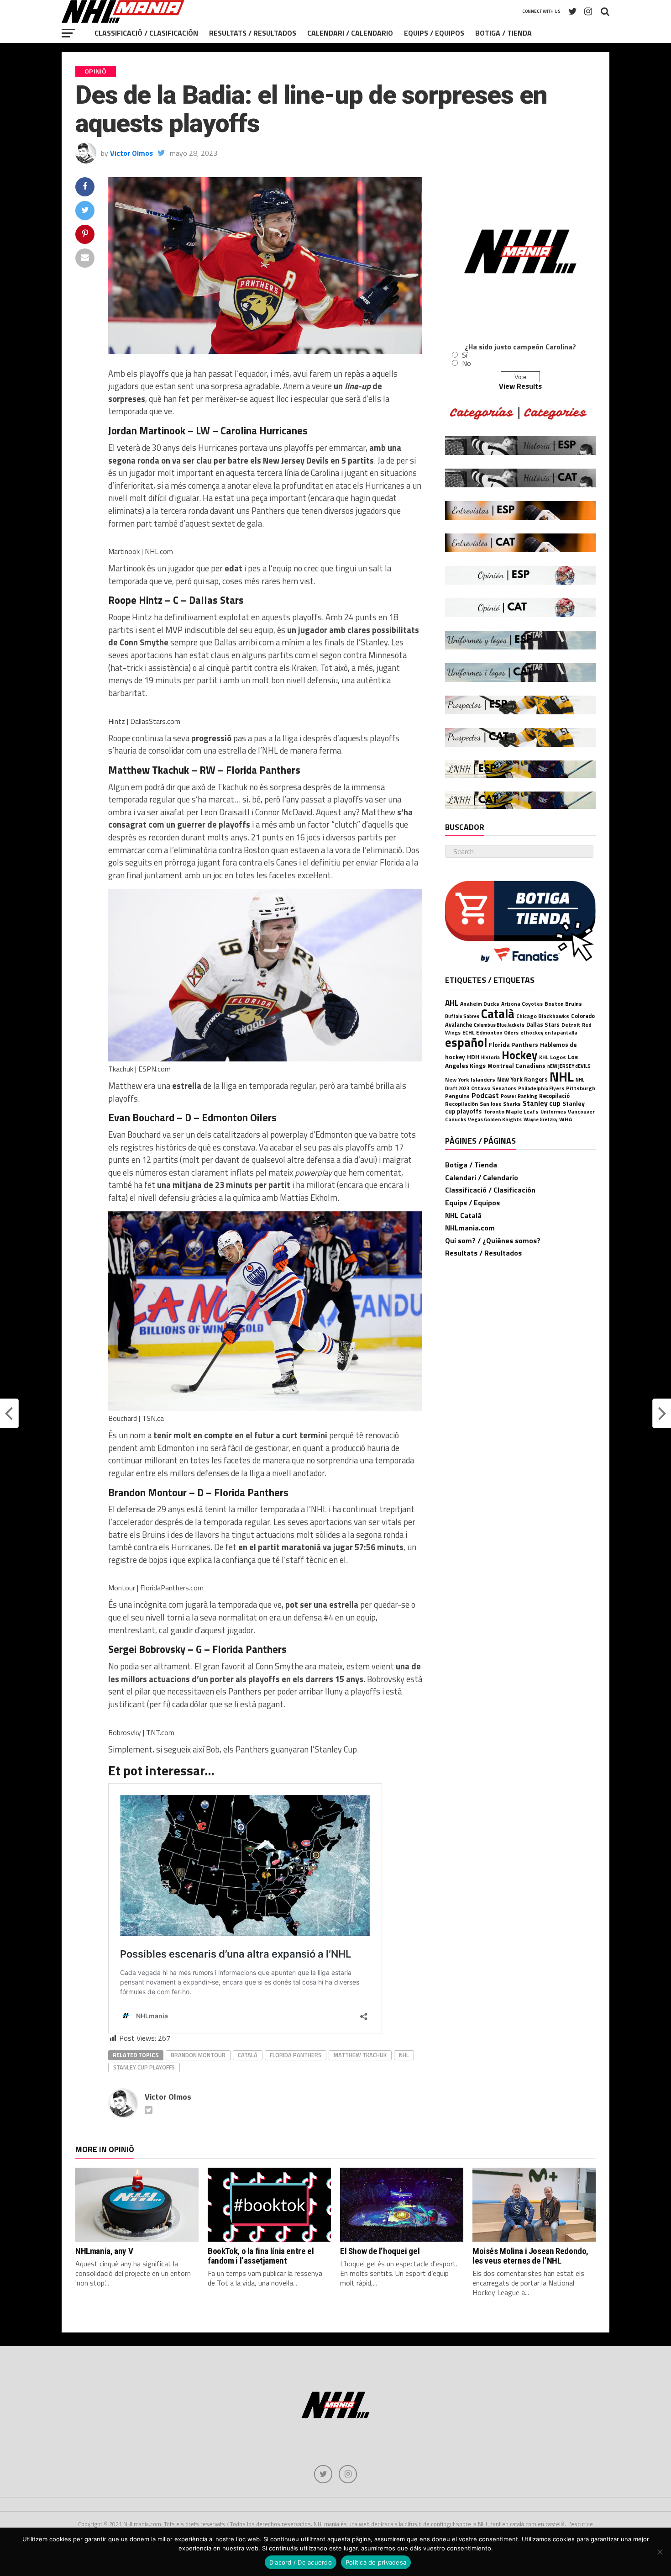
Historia (490, 1057)
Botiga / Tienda (503, 33)
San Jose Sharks (500, 1104)
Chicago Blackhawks (543, 1016)
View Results (520, 386)
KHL (544, 1057)
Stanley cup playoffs (144, 2067)
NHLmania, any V (104, 2251)
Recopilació (554, 1096)
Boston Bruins (563, 1004)
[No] (660, 2552)
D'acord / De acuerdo (301, 2562)
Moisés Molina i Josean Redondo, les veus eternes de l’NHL (530, 2256)
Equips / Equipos (434, 33)
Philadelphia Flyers (541, 1088)
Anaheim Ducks (480, 1004)
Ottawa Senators (494, 1088)
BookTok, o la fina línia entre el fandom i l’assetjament (261, 2256)
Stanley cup (542, 1103)
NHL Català (463, 1215)
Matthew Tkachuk (360, 2055)
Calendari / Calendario (350, 33)
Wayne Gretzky (540, 1119)
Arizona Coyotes (522, 1004)
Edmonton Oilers (497, 1033)
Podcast (485, 1095)
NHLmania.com (470, 1228)
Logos (558, 1057)
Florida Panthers (296, 2055)
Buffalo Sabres (462, 1016)
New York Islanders (470, 1079)
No (467, 363)
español (466, 1042)
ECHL (468, 1032)
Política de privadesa (376, 2562)
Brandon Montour (198, 2055)
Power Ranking (519, 1096)
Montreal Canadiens (516, 1066)
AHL (452, 1003)
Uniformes (553, 1111)
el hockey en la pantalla (549, 1032)
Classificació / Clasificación (146, 33)
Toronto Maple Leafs (511, 1111)
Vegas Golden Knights (495, 1119)
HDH (473, 1057)
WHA (566, 1119)
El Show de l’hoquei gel (380, 2251)
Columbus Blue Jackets (499, 1025)
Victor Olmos (131, 153)
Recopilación (461, 1104)
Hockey (519, 1055)
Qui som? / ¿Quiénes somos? (493, 1240)
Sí (465, 355)
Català (248, 2055)
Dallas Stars (543, 1025)
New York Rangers (522, 1079)
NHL (404, 2055)
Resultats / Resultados (253, 33)
